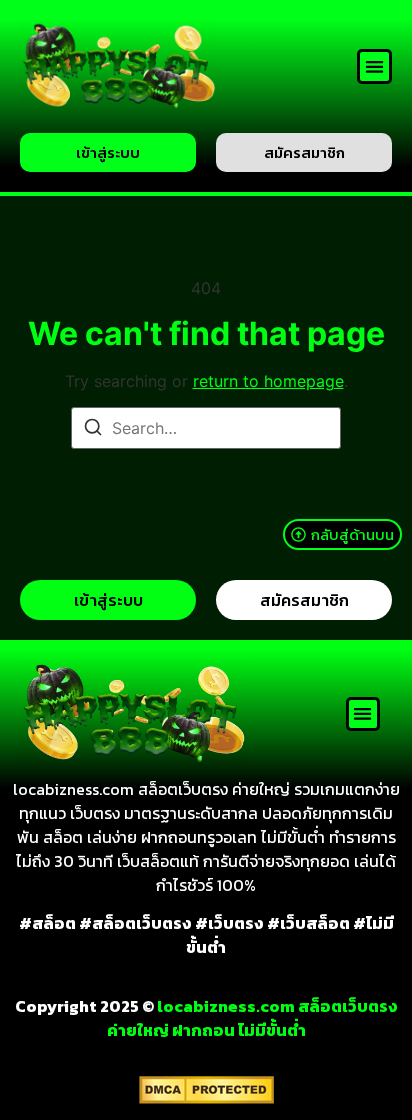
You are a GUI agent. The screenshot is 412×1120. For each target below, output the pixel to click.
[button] (374, 66)
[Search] (93, 430)
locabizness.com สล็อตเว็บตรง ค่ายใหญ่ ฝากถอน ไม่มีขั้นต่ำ (252, 1018)
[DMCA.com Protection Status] (206, 1098)
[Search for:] (206, 428)
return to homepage (268, 381)
